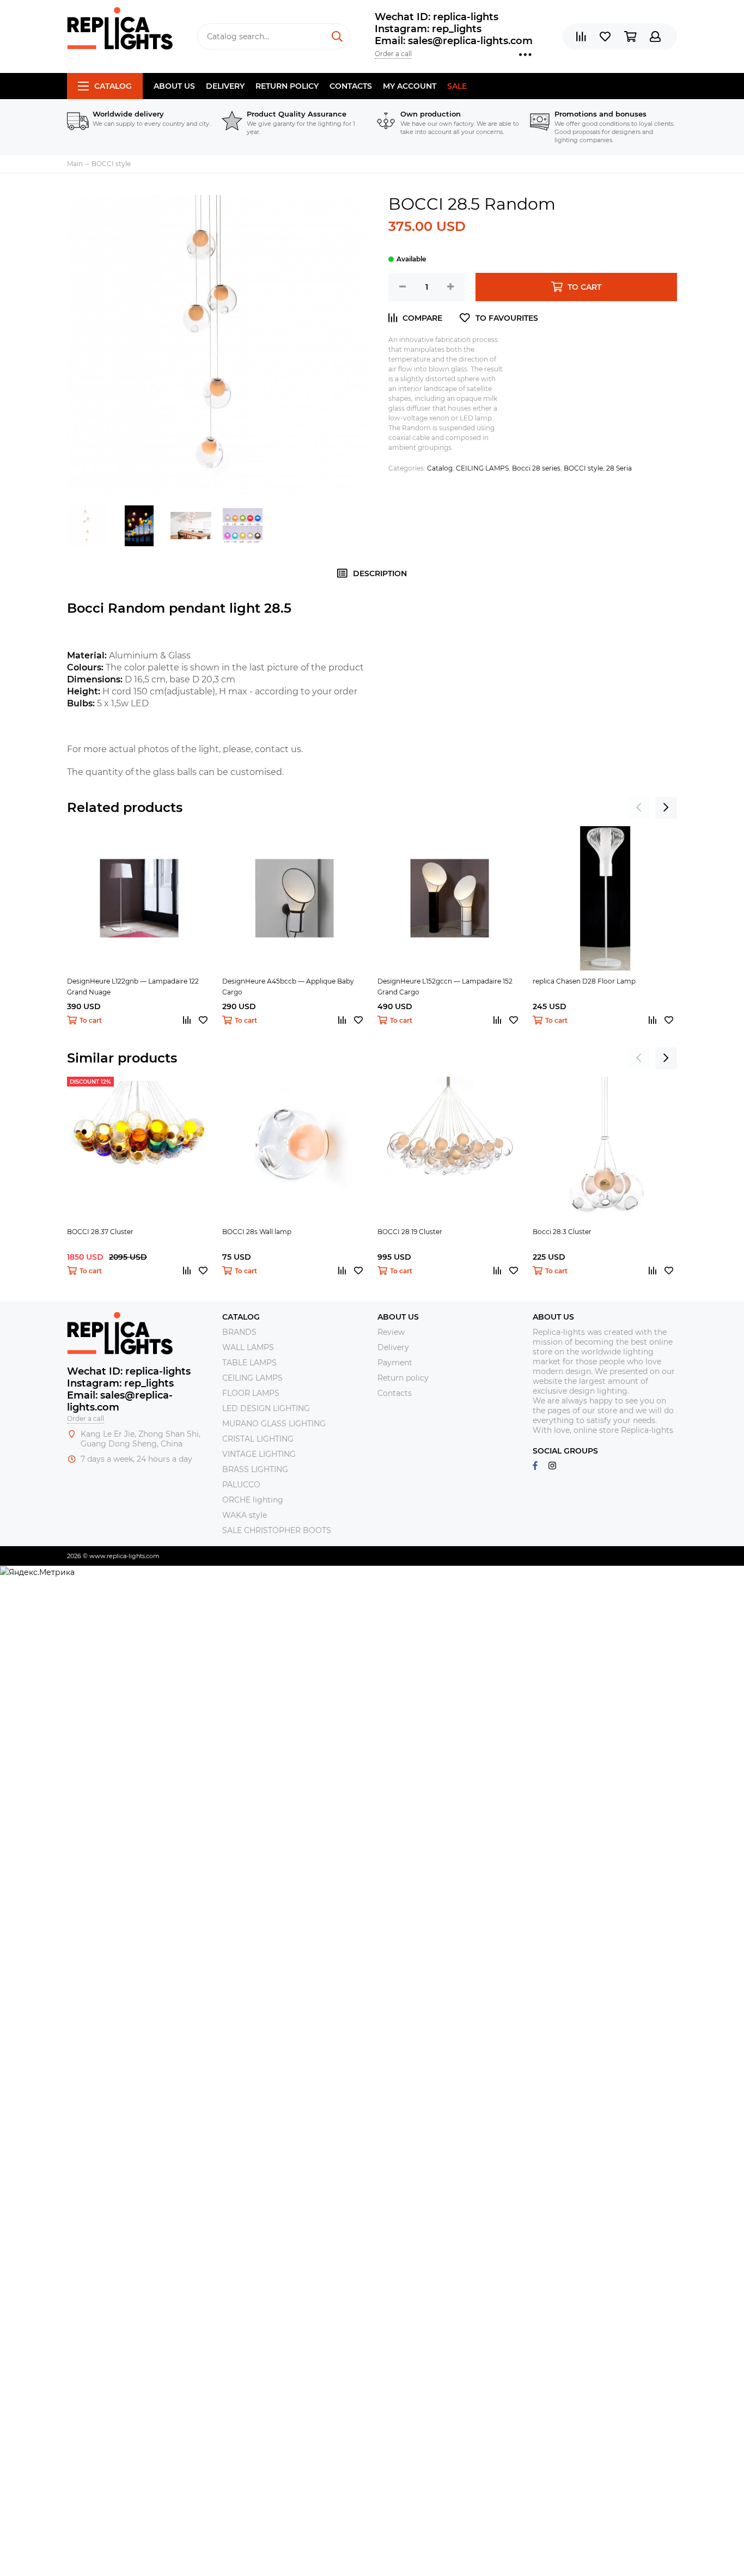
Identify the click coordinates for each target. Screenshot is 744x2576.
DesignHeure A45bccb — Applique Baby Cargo (288, 987)
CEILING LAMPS (482, 468)
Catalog (113, 86)
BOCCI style (583, 468)
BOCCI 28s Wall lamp (257, 1232)
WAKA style (245, 1515)
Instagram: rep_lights (428, 29)
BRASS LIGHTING (255, 1469)
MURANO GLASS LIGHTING (274, 1424)
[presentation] (639, 808)
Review (391, 1332)
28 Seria (619, 468)
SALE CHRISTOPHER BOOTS (277, 1530)
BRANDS (239, 1332)
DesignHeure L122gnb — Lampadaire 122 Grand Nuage (133, 987)
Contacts (351, 86)
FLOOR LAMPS (251, 1393)
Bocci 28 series (536, 468)
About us (174, 86)
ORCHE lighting (253, 1500)
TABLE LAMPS (249, 1363)
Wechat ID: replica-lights (437, 17)
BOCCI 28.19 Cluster (410, 1232)
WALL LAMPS (248, 1347)
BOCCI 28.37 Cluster (100, 1232)
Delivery (225, 86)
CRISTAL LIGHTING (258, 1439)
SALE (457, 86)
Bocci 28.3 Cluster (562, 1232)
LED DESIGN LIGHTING (266, 1408)
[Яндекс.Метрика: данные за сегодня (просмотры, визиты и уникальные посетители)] (37, 1572)
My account (410, 86)
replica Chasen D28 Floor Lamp (584, 981)
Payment (395, 1363)
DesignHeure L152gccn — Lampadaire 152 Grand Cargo (445, 987)
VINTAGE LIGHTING (259, 1454)
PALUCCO (241, 1485)
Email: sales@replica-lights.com (454, 41)
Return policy (287, 86)
